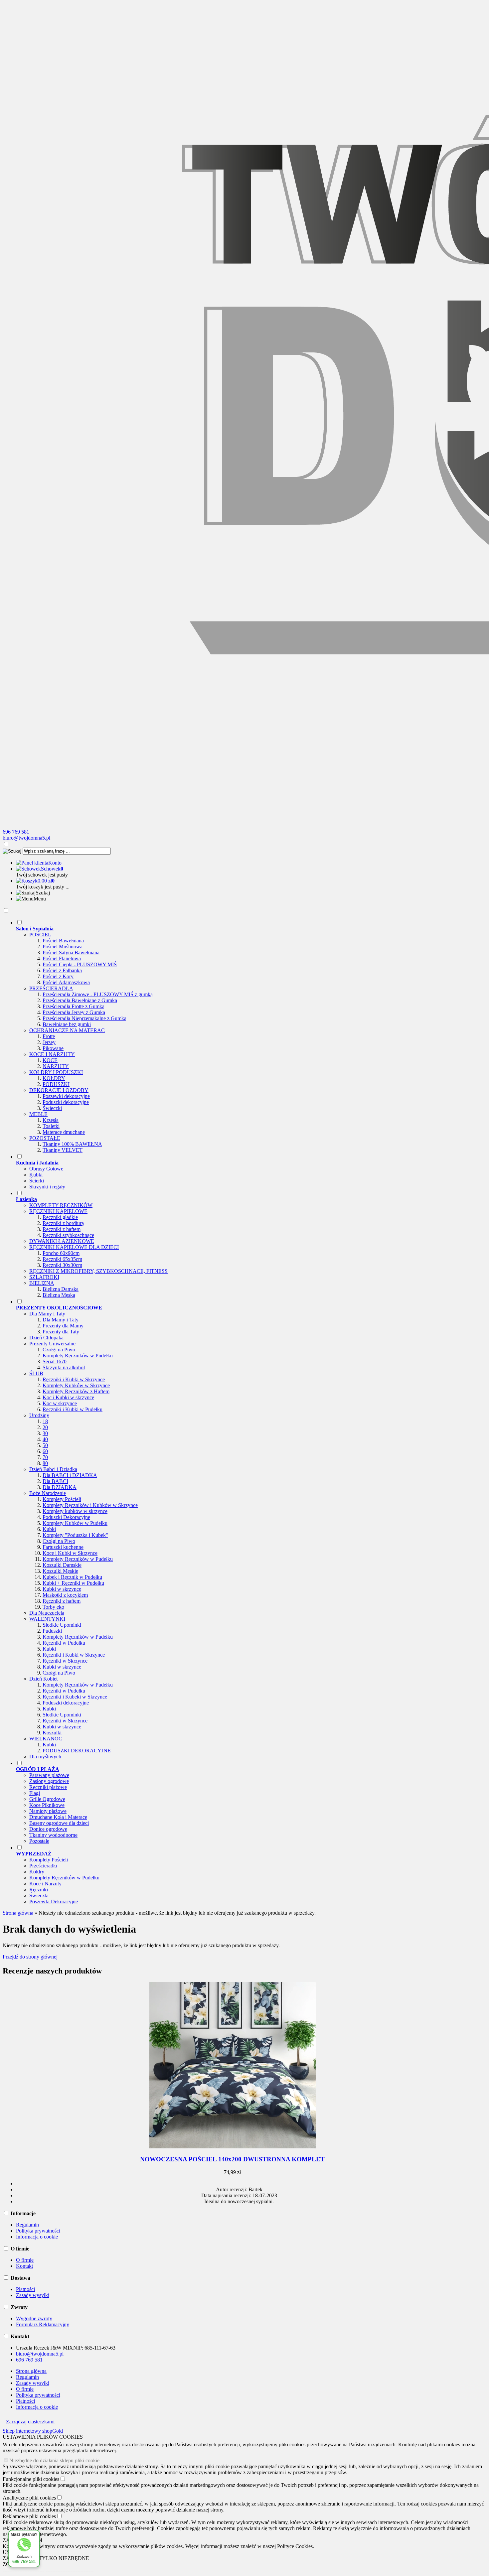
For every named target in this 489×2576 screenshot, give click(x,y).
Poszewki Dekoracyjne (54, 1901)
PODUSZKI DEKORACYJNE (77, 1751)
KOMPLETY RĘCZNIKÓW (61, 1205)
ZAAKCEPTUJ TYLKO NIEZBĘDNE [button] (46, 2558)
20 (45, 1427)
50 (45, 1445)
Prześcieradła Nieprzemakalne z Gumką (84, 1018)
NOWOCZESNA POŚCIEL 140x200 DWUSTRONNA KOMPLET (232, 2159)
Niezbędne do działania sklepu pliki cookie (54, 2460)
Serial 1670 (55, 1361)
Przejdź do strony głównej (30, 1957)
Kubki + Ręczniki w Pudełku (73, 1583)
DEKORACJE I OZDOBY (59, 1090)
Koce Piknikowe (47, 1805)
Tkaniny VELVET (63, 1150)
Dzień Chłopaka (46, 1338)
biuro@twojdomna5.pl (26, 838)
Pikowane (53, 1048)
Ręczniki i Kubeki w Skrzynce (75, 1697)
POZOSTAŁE (45, 1138)
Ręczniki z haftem (62, 1229)
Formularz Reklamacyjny (43, 2324)
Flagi (35, 1793)
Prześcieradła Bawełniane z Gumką (80, 1000)
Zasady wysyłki (33, 2295)
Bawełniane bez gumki (67, 1024)
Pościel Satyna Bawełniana (71, 952)
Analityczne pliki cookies (29, 2498)
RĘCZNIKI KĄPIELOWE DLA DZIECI (74, 1247)
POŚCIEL (40, 935)
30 (45, 1433)
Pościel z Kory (58, 976)
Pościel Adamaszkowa (66, 982)
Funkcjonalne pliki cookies (31, 2479)
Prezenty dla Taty (61, 1332)
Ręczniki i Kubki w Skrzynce (74, 1379)
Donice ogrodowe (48, 1829)
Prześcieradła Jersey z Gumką (74, 1012)
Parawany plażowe (49, 1775)
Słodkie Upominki (62, 1625)
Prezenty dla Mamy (63, 1326)
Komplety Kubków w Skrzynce (76, 1385)
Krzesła (51, 1120)
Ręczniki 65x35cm (62, 1259)
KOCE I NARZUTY (52, 1054)
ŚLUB (36, 1373)
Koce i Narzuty (45, 1884)
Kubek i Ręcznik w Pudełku (72, 1577)
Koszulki (52, 1733)
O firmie (25, 2260)
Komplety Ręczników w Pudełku (78, 1356)
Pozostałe (39, 1841)
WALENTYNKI (47, 1619)
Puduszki (52, 1631)
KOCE (50, 1060)
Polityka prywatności (38, 2231)
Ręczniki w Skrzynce (65, 1661)
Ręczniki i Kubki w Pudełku (73, 1409)
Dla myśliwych (45, 1757)
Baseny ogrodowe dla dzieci (59, 1823)
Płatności (25, 2289)
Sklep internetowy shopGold (33, 2431)
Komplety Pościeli (62, 1499)
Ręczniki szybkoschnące (68, 1235)
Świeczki (52, 1108)
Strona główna (31, 2371)
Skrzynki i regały (47, 1187)
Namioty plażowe (48, 1811)
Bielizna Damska (61, 1289)
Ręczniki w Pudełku (64, 1643)
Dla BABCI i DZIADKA (70, 1475)
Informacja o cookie (37, 2237)
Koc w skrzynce (60, 1403)
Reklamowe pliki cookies (29, 2516)
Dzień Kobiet (43, 1679)
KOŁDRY (54, 1078)
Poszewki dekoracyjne (66, 1096)
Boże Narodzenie (48, 1493)
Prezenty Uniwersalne (52, 1344)
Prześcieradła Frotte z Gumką (74, 1006)
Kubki (36, 1175)
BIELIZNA (42, 1283)
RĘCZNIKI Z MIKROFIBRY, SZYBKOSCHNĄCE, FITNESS (98, 1271)
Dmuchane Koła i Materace (58, 1817)
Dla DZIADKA (60, 1487)
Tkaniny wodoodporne (53, 1835)
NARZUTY (56, 1066)
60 (45, 1451)
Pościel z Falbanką (62, 970)
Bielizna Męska (59, 1295)
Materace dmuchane (64, 1132)
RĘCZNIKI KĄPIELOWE (58, 1211)
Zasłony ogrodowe (49, 1781)
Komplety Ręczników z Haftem (76, 1391)
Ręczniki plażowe (48, 1787)
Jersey (49, 1042)
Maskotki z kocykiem (65, 1595)
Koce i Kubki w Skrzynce (70, 1553)
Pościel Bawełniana (63, 941)
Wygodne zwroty (34, 2318)
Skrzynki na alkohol (64, 1367)
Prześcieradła (43, 1866)
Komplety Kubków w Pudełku (75, 1523)
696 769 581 (16, 832)
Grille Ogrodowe (47, 1799)
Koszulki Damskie (62, 1565)
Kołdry (37, 1872)
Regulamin (27, 2225)
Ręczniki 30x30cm (62, 1265)
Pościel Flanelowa (62, 958)
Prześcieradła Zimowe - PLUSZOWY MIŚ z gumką (98, 994)
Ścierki (37, 1181)
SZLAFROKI (44, 1277)
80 (45, 1463)
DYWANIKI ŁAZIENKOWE (62, 1241)
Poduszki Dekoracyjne (66, 1517)
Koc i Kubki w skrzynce (68, 1397)
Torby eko (53, 1607)
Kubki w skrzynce (62, 1589)
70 (45, 1457)
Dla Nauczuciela (47, 1613)
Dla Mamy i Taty (47, 1314)
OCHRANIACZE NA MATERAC (67, 1030)
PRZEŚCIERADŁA (51, 988)
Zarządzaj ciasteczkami (30, 2422)
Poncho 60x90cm (61, 1253)
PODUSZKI (56, 1084)
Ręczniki (39, 1890)
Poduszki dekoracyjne (66, 1102)
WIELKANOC (46, 1739)
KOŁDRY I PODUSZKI (56, 1072)
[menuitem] (239, 1036)
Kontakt (24, 2266)
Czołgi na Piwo (59, 1350)
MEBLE (38, 1114)
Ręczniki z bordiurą (63, 1223)
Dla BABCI (55, 1481)
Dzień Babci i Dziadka (53, 1469)
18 (45, 1421)
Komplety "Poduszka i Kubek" (75, 1535)
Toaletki (51, 1126)
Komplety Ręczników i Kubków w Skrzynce (90, 1505)
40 (45, 1439)
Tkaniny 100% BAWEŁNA (72, 1144)
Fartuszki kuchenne (63, 1547)
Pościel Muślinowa (63, 947)
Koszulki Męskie (60, 1571)
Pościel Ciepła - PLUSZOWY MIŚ (80, 964)
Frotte (49, 1036)
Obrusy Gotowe (46, 1169)
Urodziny (39, 1415)
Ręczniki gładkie (60, 1217)
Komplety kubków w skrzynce (75, 1511)
